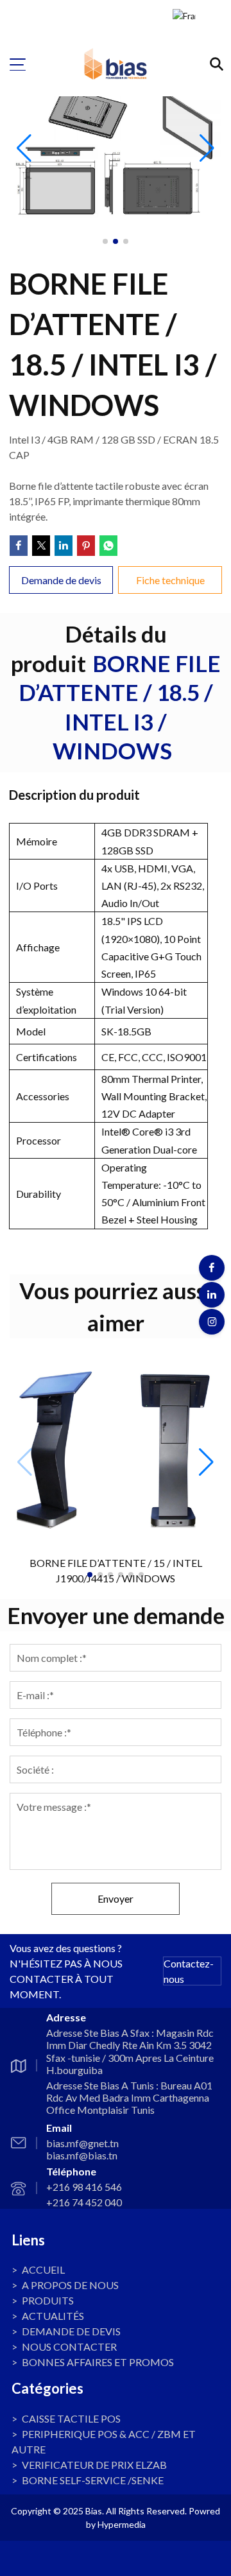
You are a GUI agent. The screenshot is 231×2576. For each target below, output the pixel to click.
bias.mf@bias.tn (82, 2155)
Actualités (53, 2316)
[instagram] (212, 1322)
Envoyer (116, 1898)
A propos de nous (70, 2285)
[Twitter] (41, 546)
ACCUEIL (43, 2269)
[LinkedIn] (64, 546)
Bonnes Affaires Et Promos (98, 2362)
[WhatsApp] (108, 546)
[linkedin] (212, 1295)
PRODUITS (48, 2300)
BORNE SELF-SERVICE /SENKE (93, 2480)
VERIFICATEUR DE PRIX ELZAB (94, 2465)
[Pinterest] (86, 546)
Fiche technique (170, 580)
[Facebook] (19, 546)
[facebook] (212, 1268)
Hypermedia (122, 2524)
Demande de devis (71, 2331)
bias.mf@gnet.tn (82, 2143)
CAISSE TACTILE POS (71, 2418)
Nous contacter (69, 2347)
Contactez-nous (189, 1971)
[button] (206, 1462)
